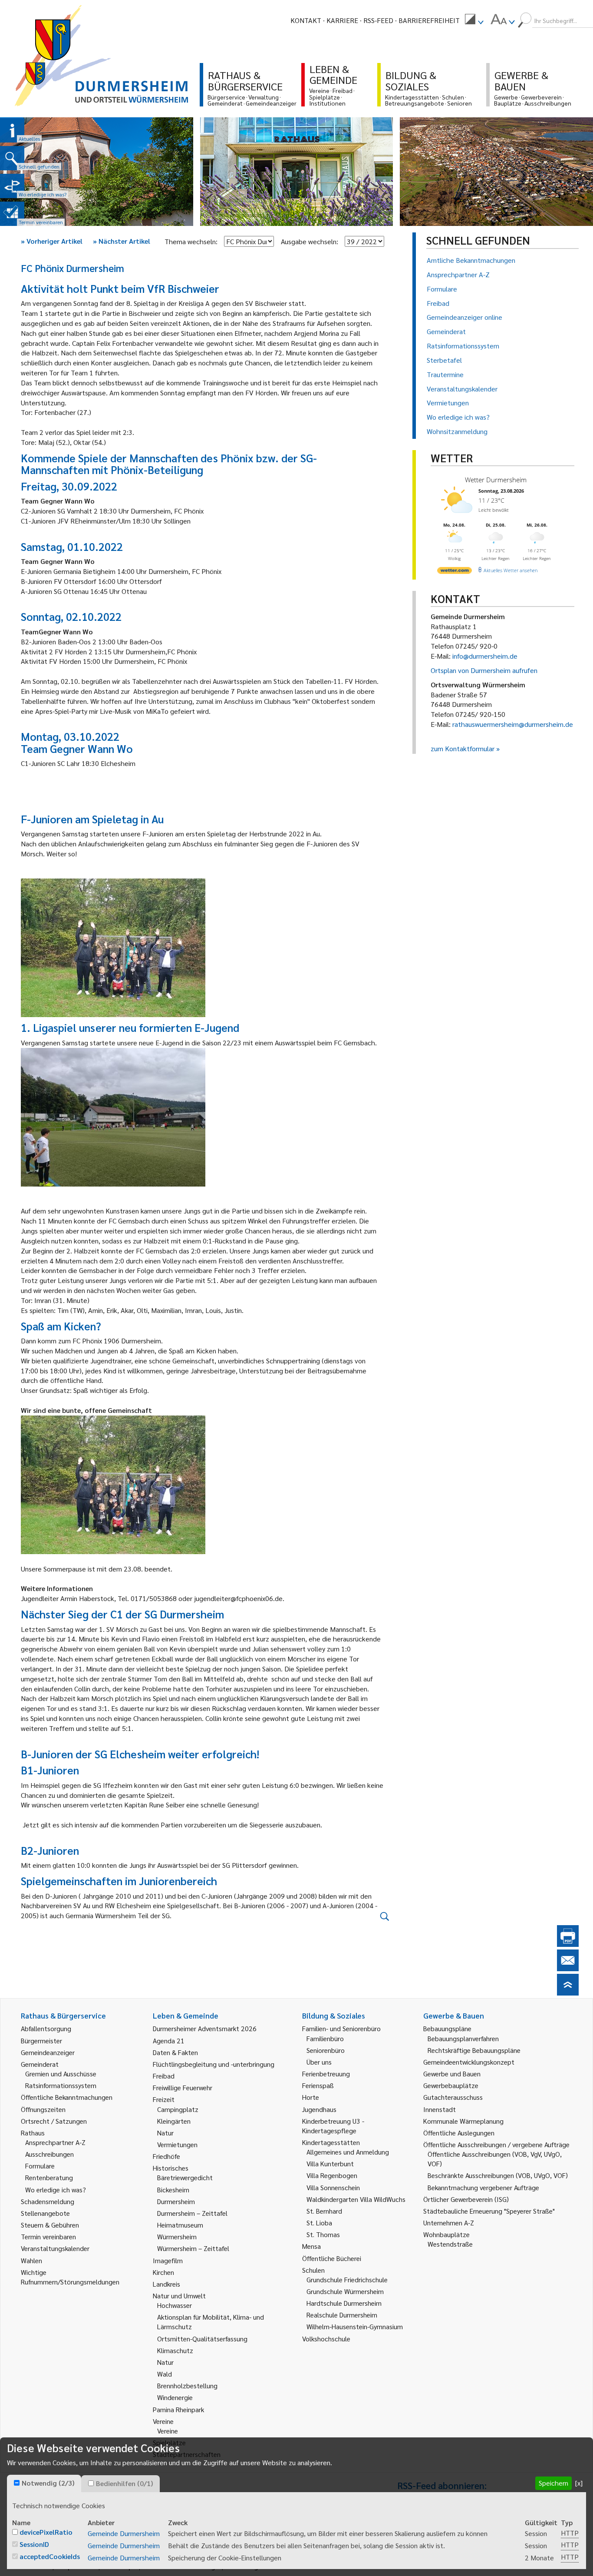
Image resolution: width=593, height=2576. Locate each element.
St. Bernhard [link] (324, 2211)
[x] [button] (579, 2483)
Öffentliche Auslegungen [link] (459, 2133)
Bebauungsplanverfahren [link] (463, 2038)
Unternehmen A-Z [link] (449, 2223)
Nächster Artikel (122, 241)
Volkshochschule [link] (326, 2339)
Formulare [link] (40, 2166)
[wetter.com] (455, 572)
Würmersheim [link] (177, 2236)
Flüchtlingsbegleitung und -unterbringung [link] (214, 2064)
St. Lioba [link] (319, 2223)
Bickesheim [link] (173, 2190)
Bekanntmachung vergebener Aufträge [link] (483, 2187)
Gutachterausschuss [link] (453, 2097)
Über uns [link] (319, 2062)
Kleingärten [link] (174, 2121)
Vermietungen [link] (177, 2144)
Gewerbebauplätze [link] (451, 2085)
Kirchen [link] (163, 2272)
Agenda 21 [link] (169, 2041)
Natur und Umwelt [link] (179, 2296)
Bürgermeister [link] (41, 2041)
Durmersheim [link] (176, 2201)
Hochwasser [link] (175, 2305)
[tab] (44, 2483)
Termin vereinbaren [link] (48, 2236)
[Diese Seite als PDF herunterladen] (568, 1944)
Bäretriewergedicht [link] (185, 2177)
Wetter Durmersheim (496, 480)
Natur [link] (165, 2133)
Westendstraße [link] (450, 2244)
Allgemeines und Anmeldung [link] (348, 2152)
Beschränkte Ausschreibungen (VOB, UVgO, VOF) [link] (498, 2175)
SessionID (34, 2544)
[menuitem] (474, 20)
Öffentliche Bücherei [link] (332, 2258)
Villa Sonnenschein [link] (333, 2187)
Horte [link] (311, 2097)
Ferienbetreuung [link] (326, 2074)
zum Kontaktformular (463, 748)
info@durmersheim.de (485, 656)
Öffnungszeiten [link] (43, 2109)
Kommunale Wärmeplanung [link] (463, 2121)
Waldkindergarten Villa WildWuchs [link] (356, 2199)
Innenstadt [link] (440, 2109)
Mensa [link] (311, 2246)
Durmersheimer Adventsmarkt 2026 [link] (205, 2028)
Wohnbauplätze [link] (446, 2234)
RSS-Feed (378, 20)
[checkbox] (17, 2483)
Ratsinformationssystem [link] (61, 2085)
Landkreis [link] (166, 2284)
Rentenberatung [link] (49, 2177)
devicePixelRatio (46, 2532)
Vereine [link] (168, 2431)
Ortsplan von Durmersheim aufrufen (484, 670)
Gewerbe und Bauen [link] (452, 2074)
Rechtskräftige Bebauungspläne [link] (474, 2050)
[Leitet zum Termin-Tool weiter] (12, 214)
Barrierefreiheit (429, 20)
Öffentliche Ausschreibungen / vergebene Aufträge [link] (496, 2144)
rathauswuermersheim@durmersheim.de (513, 724)
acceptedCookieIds (50, 2556)
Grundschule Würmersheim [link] (345, 2291)
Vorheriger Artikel (52, 241)
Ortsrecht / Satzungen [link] (54, 2121)
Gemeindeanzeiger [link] (48, 2052)
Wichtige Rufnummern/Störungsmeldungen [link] (70, 2277)
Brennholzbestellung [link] (187, 2385)
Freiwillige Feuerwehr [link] (183, 2087)
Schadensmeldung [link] (48, 2201)
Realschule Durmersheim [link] (342, 2315)
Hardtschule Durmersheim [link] (344, 2303)
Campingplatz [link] (178, 2109)
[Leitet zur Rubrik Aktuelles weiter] (12, 130)
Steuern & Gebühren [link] (50, 2225)
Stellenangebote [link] (45, 2213)
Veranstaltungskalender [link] (55, 2248)
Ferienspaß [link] (318, 2085)
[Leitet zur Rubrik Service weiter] (12, 186)
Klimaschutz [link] (175, 2350)
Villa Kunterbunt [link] (330, 2163)
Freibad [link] (164, 2076)
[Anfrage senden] (568, 1968)
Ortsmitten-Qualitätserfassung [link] (202, 2339)
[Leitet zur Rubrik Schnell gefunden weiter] (12, 158)
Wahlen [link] (31, 2260)
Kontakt (306, 20)
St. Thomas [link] (323, 2234)
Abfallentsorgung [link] (46, 2028)
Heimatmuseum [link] (180, 2225)
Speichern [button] (553, 2483)
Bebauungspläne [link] (447, 2028)
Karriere (342, 20)
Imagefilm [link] (168, 2260)
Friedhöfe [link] (166, 2156)
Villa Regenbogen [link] (332, 2175)
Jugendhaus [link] (319, 2109)
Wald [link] (165, 2374)
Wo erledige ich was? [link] (56, 2190)
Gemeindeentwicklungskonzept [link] (469, 2062)
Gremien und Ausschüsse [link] (61, 2074)
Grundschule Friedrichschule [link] (347, 2279)
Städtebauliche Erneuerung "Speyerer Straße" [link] (489, 2211)
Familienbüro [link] (325, 2038)
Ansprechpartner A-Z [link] (55, 2142)
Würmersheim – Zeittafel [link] (193, 2248)
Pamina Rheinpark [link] (178, 2409)
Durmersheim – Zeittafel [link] (192, 2213)
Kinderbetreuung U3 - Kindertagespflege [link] (333, 2126)
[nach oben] (568, 1993)
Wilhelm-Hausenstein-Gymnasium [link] (355, 2326)
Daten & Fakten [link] (175, 2052)
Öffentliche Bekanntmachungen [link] (67, 2097)
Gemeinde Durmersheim (124, 2533)
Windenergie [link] (175, 2397)
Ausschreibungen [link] (49, 2154)
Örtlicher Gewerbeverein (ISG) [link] (466, 2199)
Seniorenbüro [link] (326, 2050)
